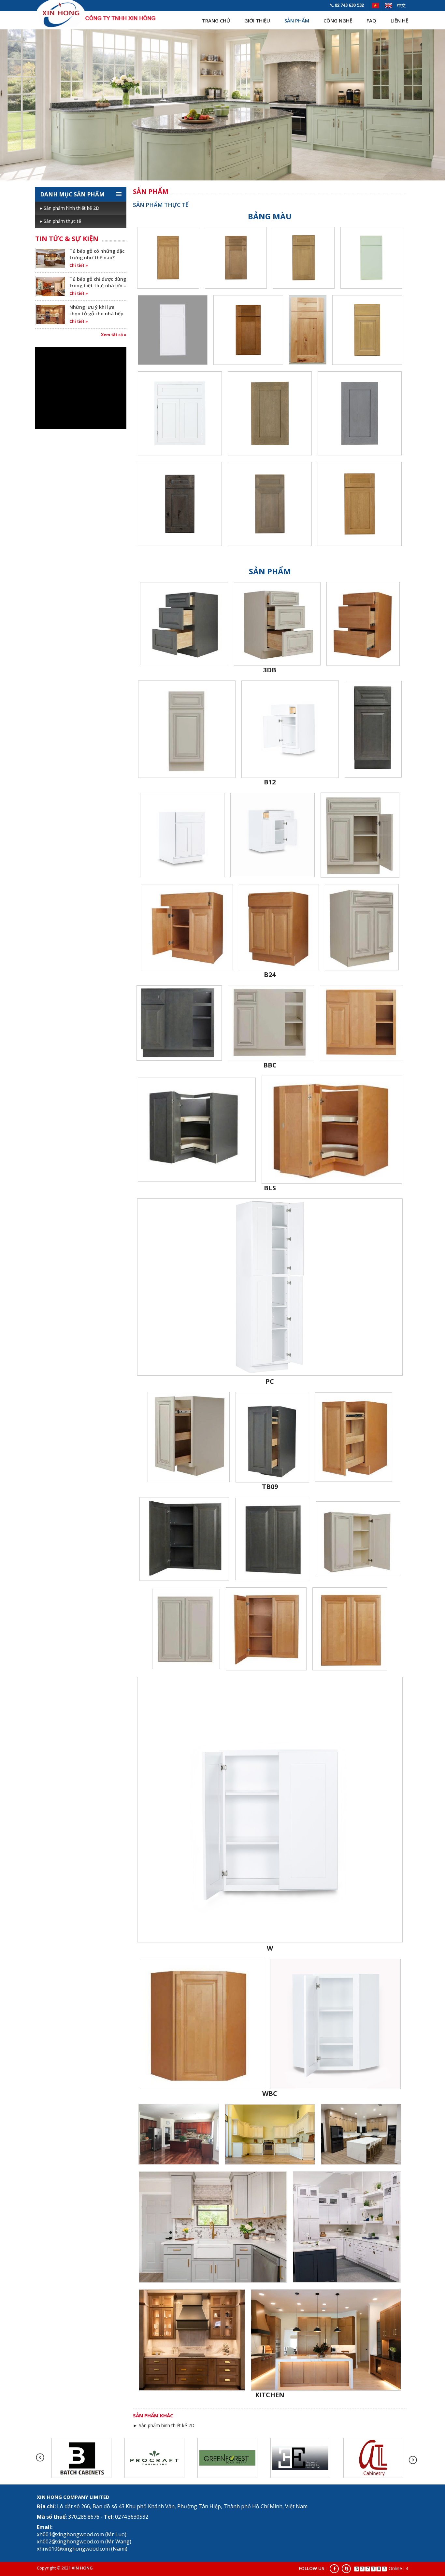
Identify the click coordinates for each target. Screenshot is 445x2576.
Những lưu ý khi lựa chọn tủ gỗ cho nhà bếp (96, 310)
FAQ (371, 21)
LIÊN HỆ (399, 21)
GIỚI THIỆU (257, 21)
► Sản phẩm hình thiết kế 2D (164, 2425)
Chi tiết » (79, 265)
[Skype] (346, 2569)
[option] (81, 2458)
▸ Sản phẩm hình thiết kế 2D (70, 208)
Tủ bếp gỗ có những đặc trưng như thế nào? (97, 254)
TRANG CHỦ (216, 21)
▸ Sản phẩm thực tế (61, 221)
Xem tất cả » (114, 335)
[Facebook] (334, 2569)
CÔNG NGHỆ (338, 21)
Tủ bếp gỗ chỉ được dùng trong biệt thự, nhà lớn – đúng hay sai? (98, 286)
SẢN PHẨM (297, 21)
